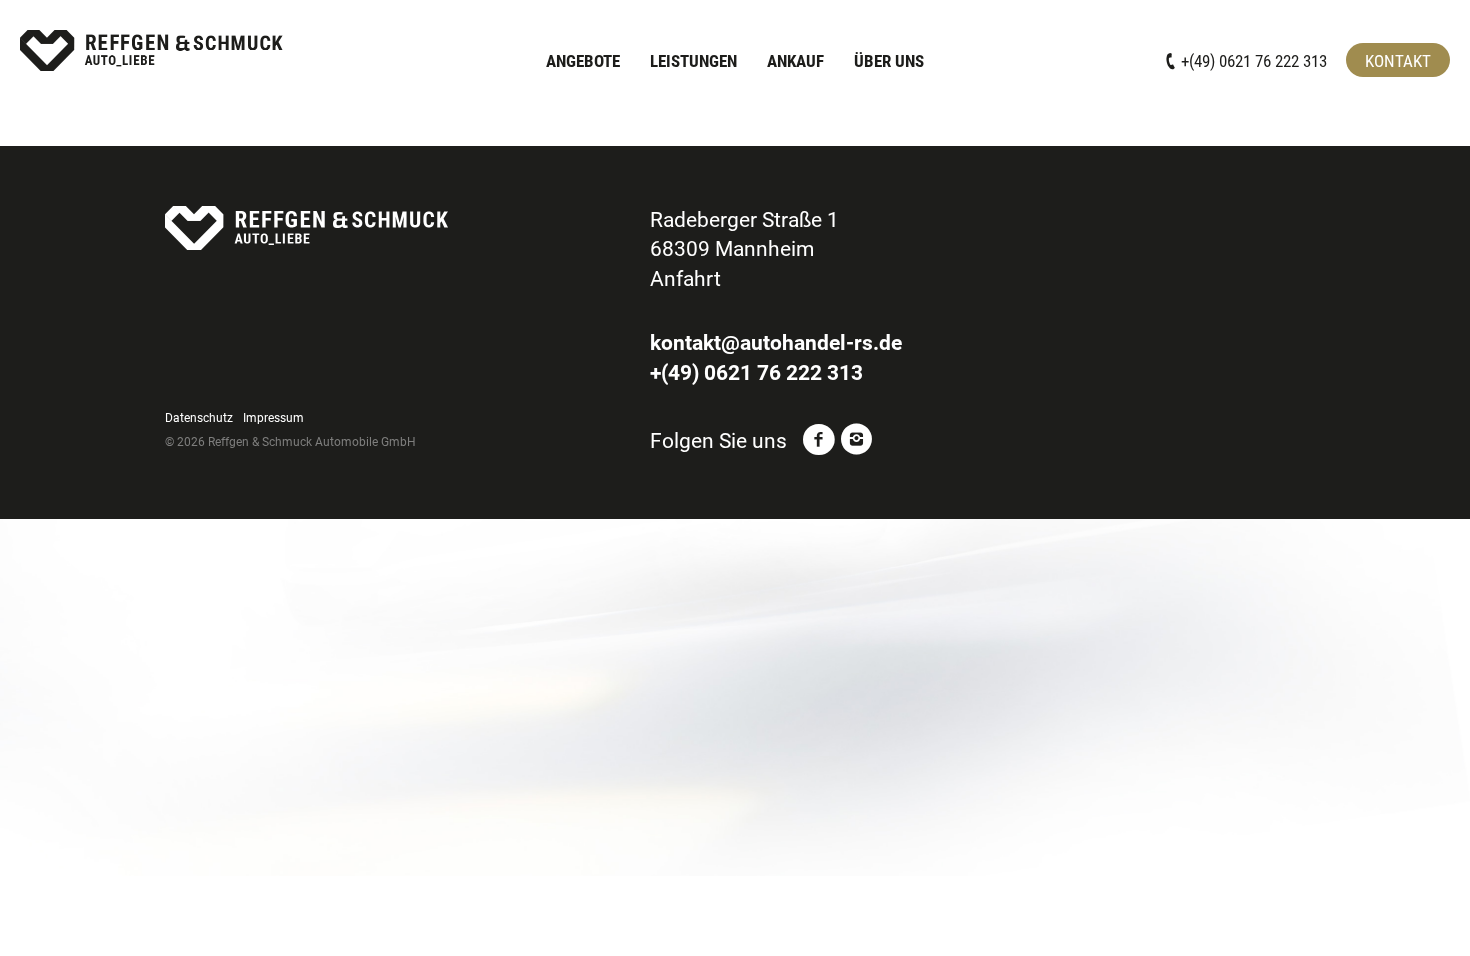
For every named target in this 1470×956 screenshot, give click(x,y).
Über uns (889, 61)
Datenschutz (199, 418)
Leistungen (693, 61)
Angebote (583, 61)
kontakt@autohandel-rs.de (776, 343)
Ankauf (795, 61)
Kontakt (1398, 61)
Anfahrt (685, 279)
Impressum (273, 418)
